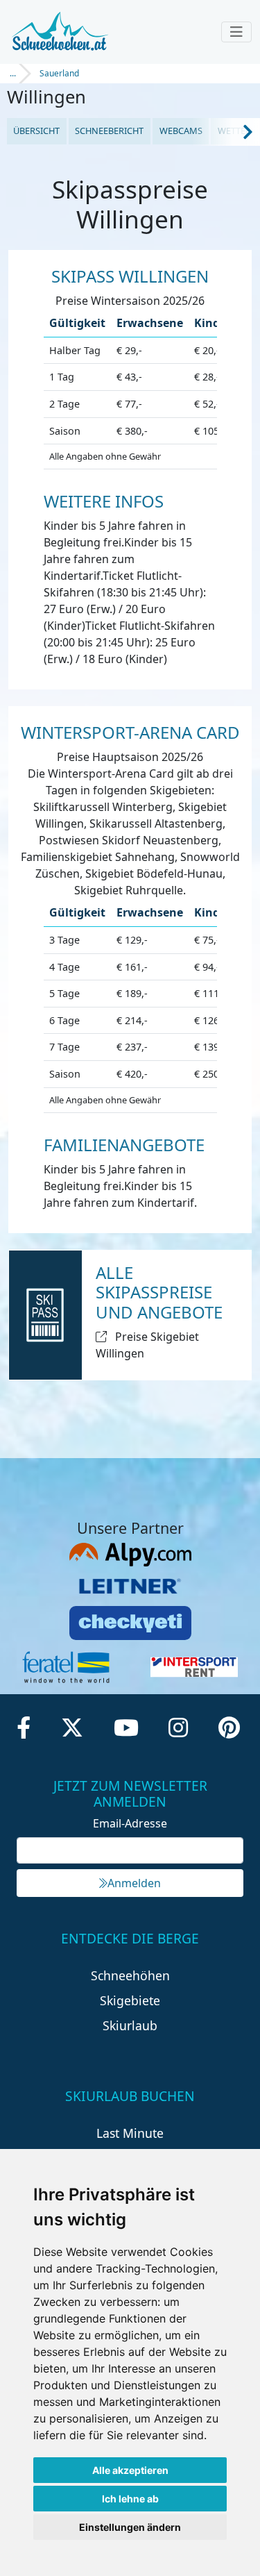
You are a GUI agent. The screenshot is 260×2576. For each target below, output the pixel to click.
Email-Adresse (130, 1823)
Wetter (234, 131)
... (13, 73)
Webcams (181, 131)
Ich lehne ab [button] (130, 2499)
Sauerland (59, 73)
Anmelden (134, 1883)
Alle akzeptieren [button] (130, 2470)
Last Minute (130, 2133)
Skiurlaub (130, 2025)
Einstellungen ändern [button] (130, 2527)
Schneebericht (109, 131)
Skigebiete (130, 2000)
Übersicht (36, 131)
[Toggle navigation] (236, 32)
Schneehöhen (130, 1975)
